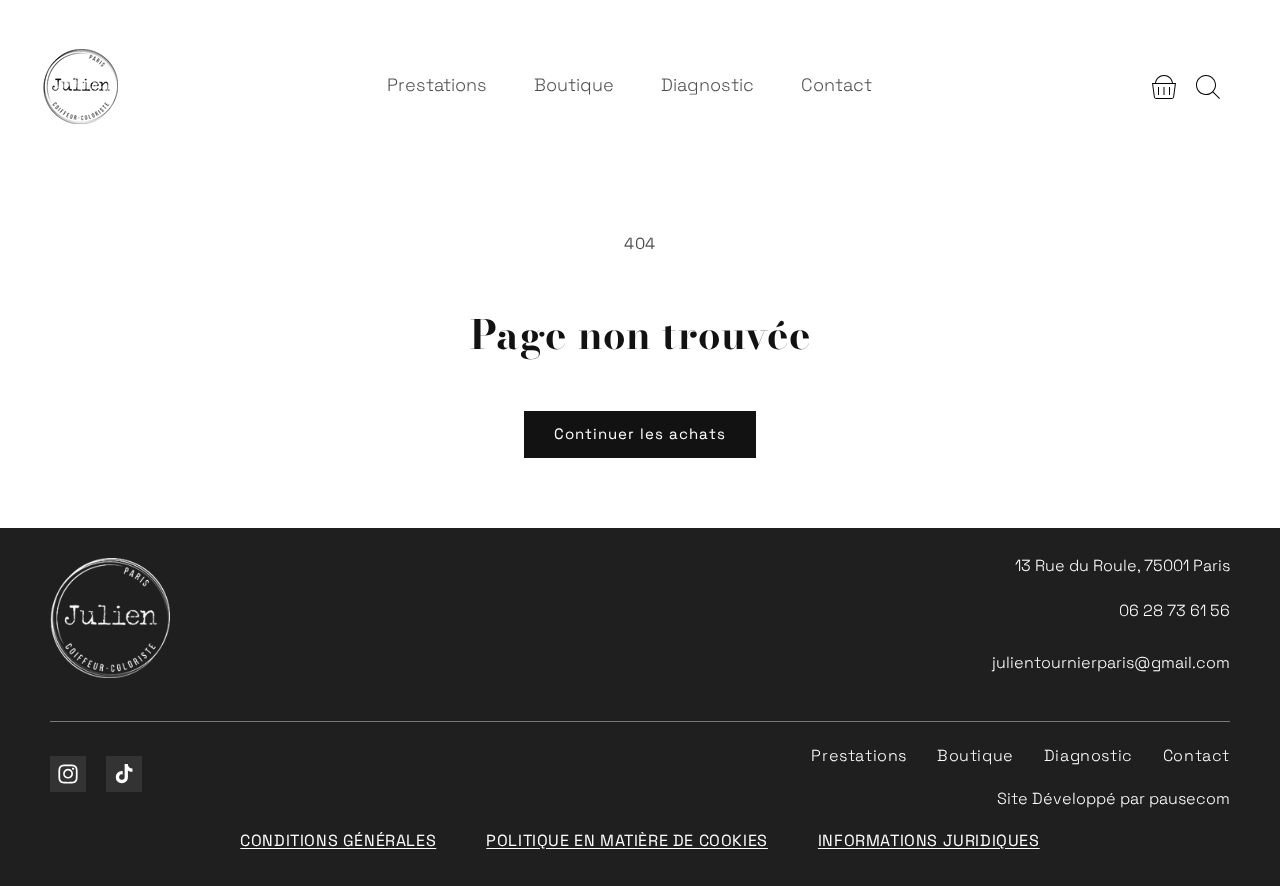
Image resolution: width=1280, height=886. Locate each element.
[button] (1164, 87)
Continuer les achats (640, 433)
